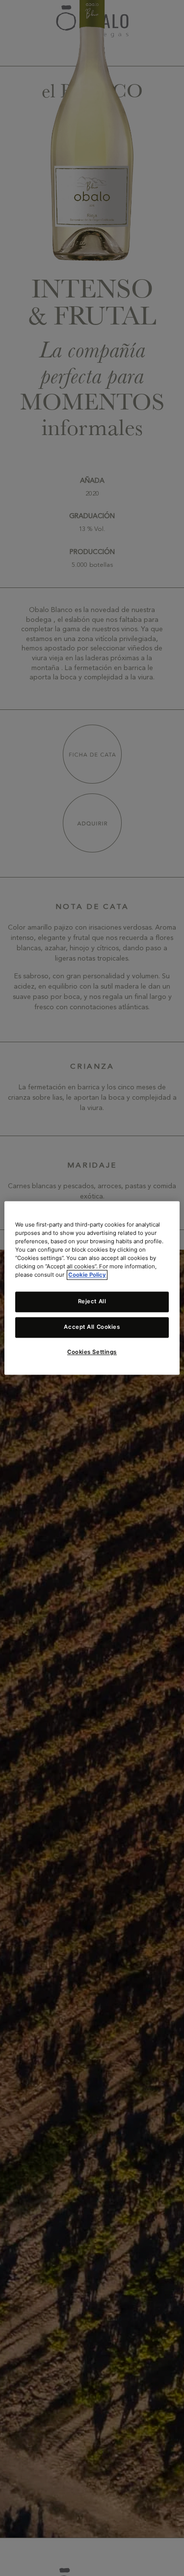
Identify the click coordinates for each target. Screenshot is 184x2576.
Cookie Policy (87, 1275)
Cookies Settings (92, 1352)
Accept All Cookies (92, 1327)
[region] (92, 1288)
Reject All (92, 1302)
